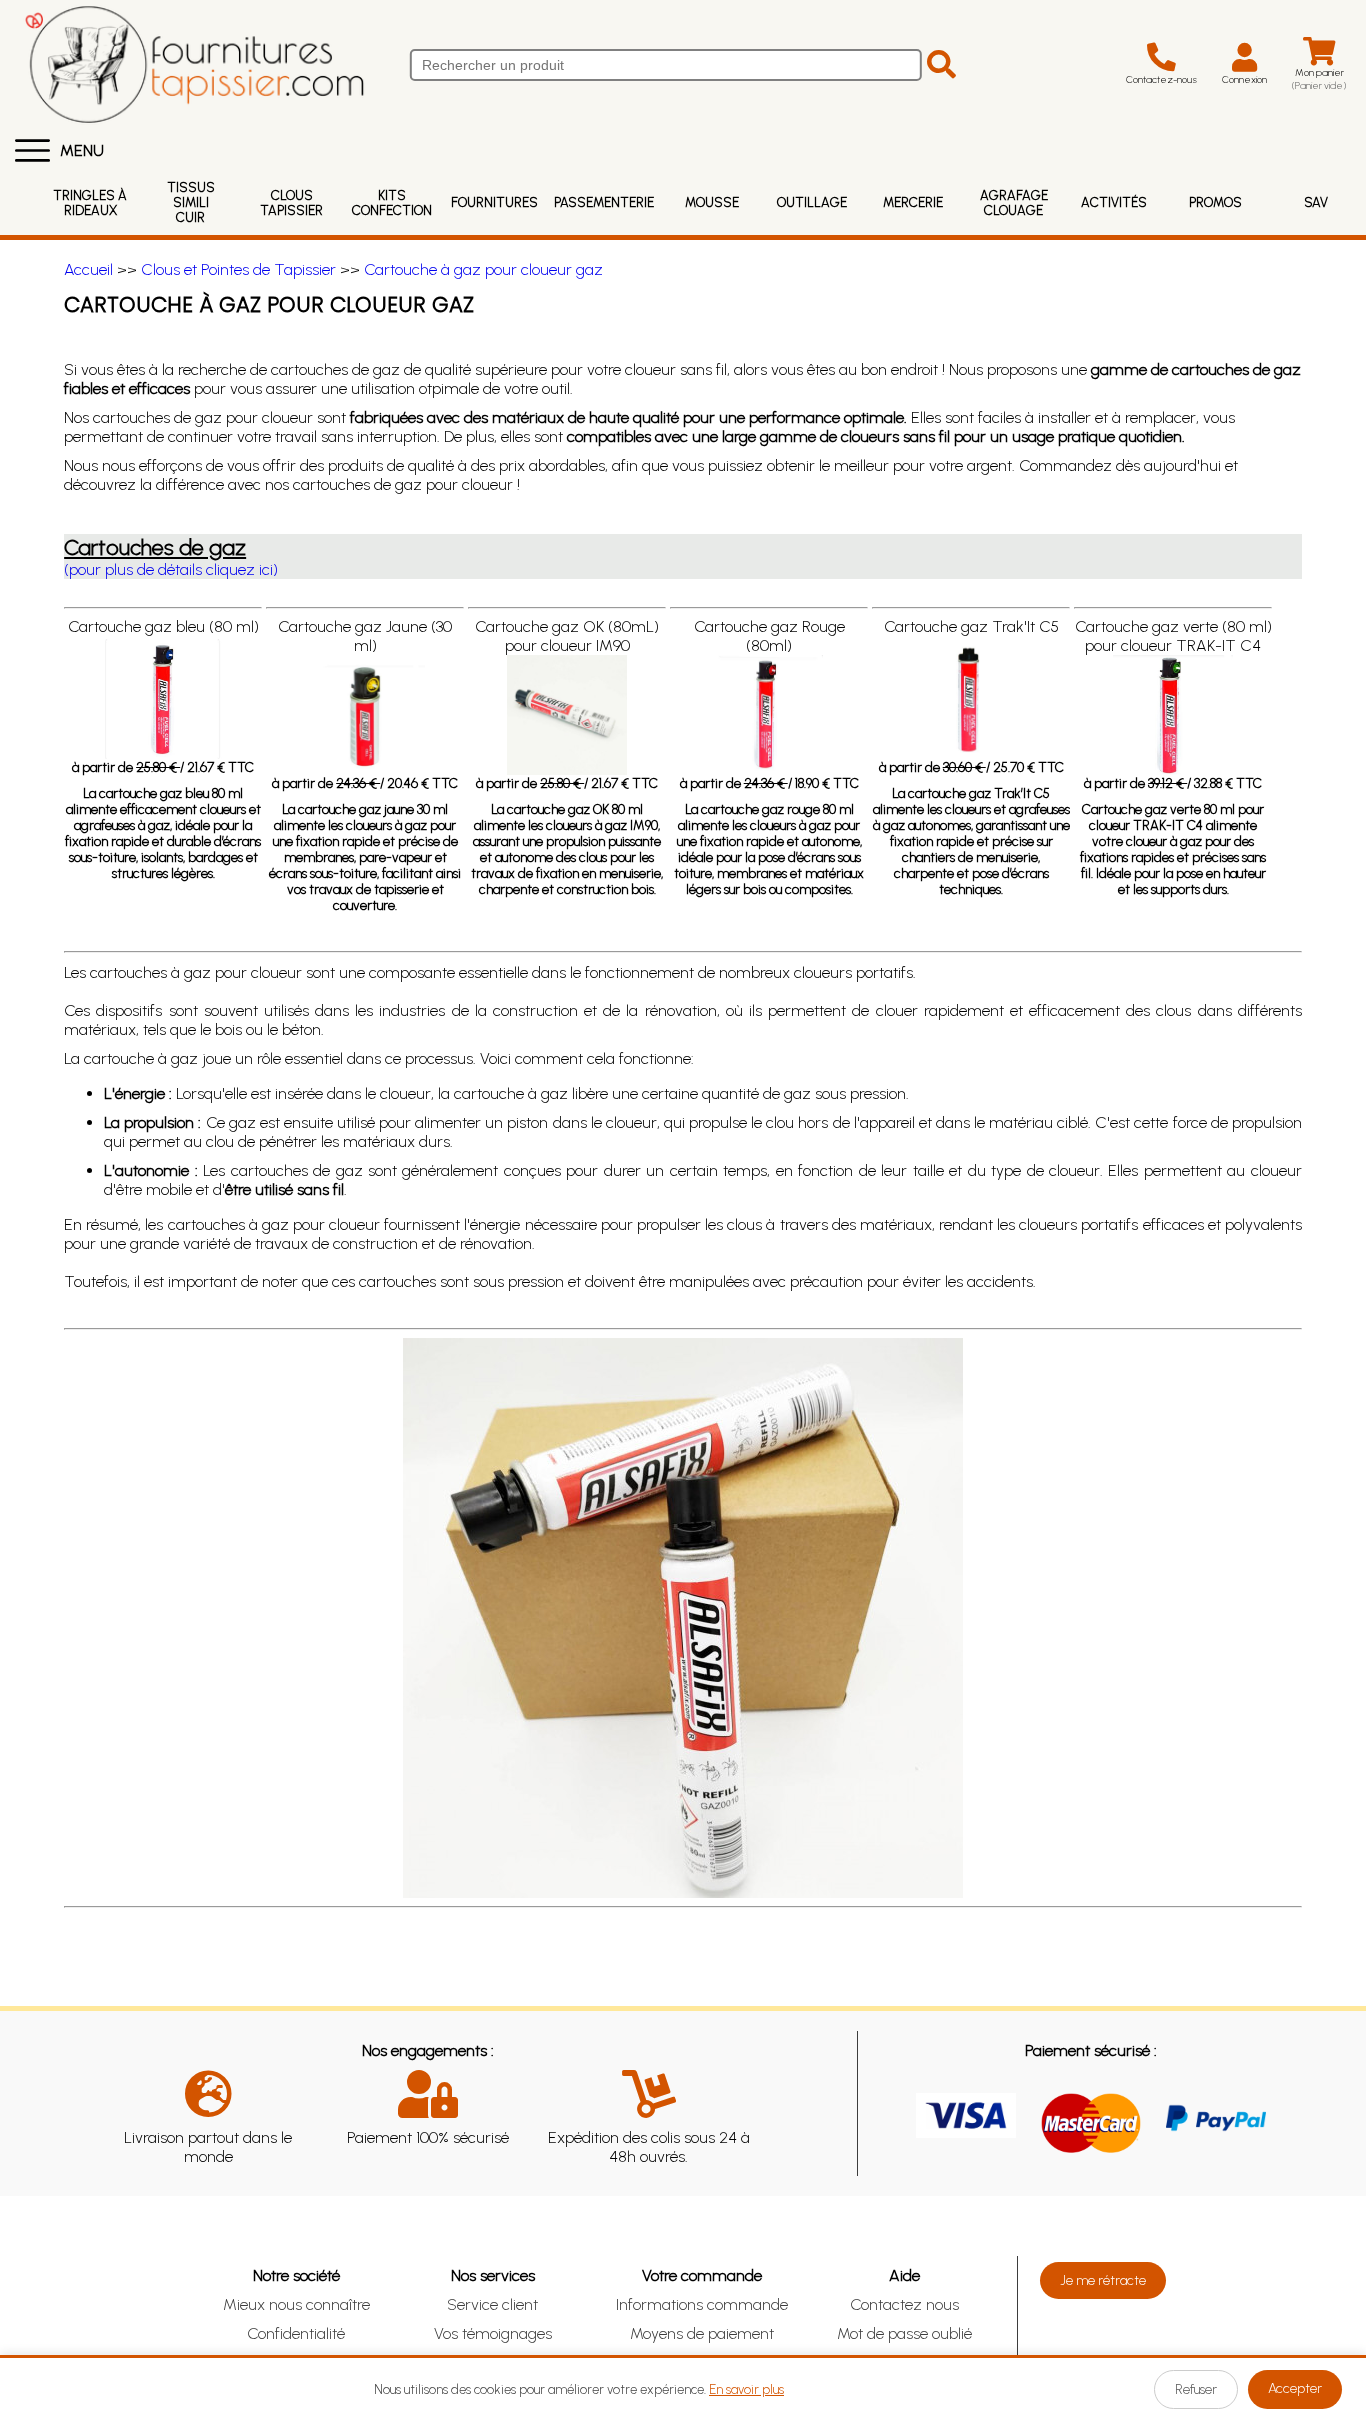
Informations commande (702, 2304)
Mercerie (913, 202)
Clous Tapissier (291, 203)
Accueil (88, 269)
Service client (492, 2304)
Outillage (812, 202)
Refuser (1196, 2389)
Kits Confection (392, 203)
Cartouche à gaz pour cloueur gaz (483, 269)
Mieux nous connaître (296, 2304)
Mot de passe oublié (904, 2333)
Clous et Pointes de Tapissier (238, 269)
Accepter (1295, 2388)
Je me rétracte (1103, 2280)
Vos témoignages (493, 2333)
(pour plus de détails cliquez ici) (171, 569)
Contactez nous (904, 2304)
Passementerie (604, 202)
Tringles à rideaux (90, 203)
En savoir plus (746, 2389)
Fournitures (494, 202)
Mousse (712, 202)
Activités (1114, 202)
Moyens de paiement (702, 2333)
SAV (1316, 202)
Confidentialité (296, 2333)
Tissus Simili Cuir (191, 202)
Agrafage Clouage (1014, 203)
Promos (1215, 202)
